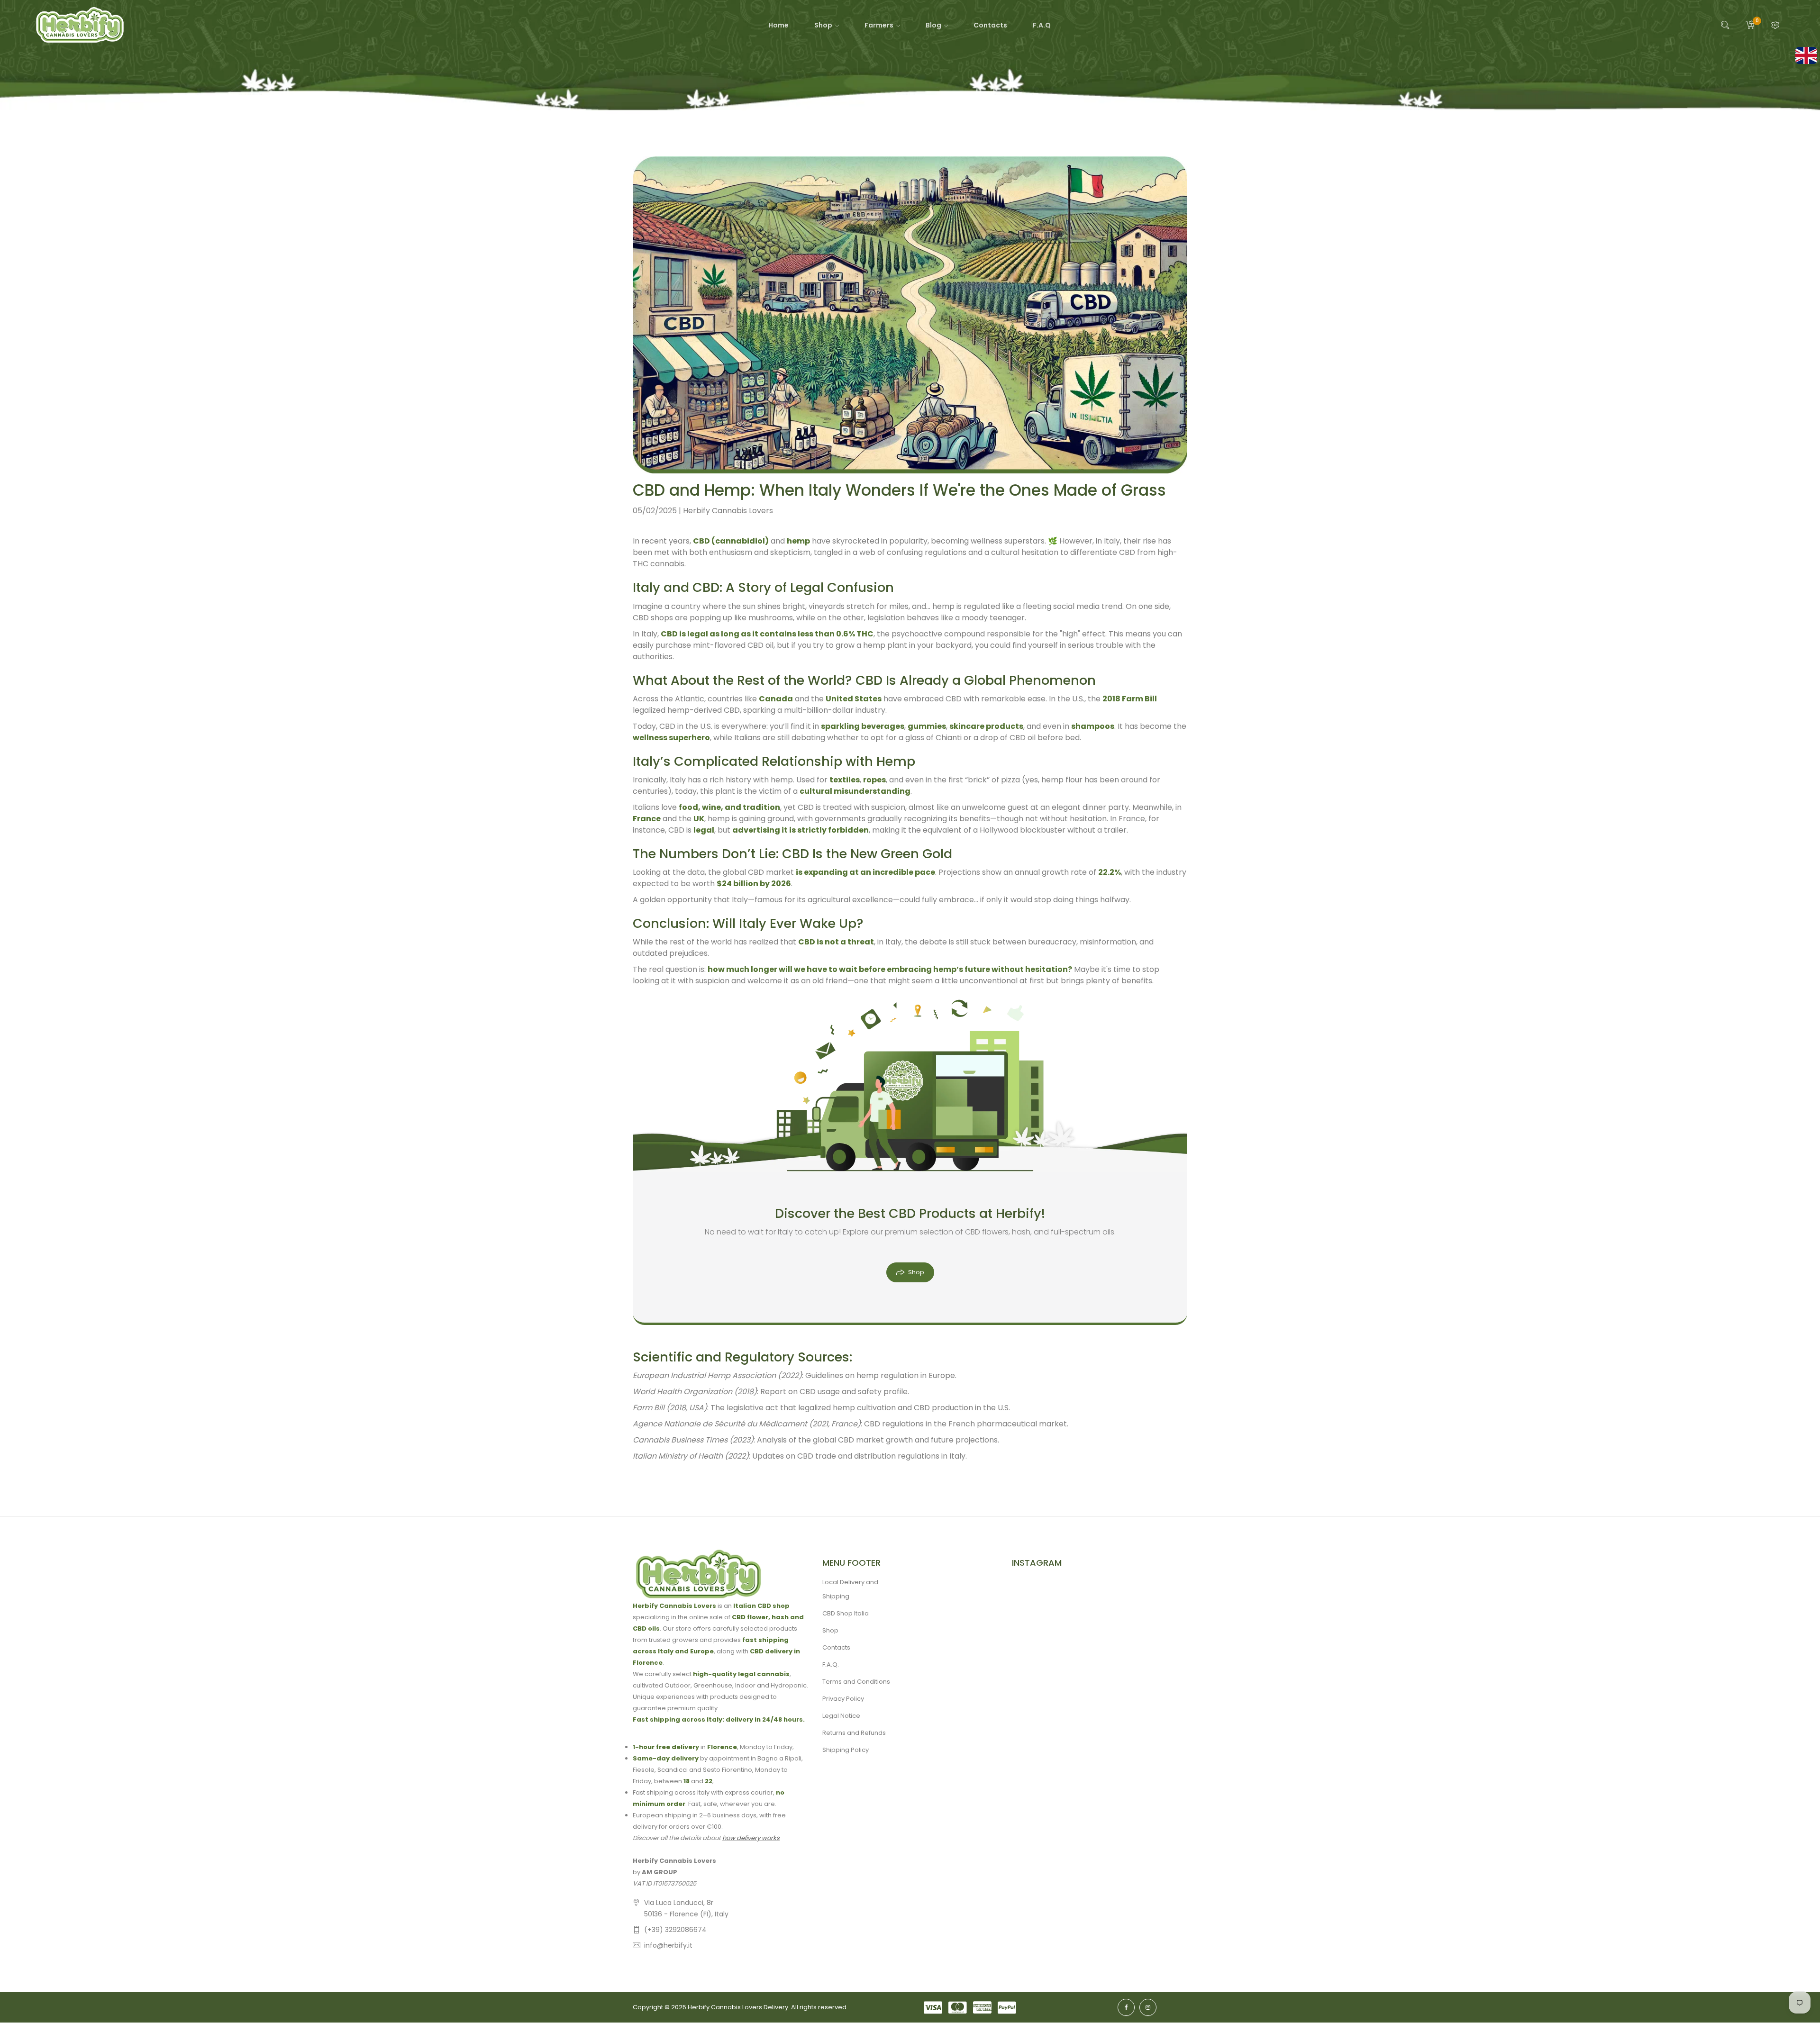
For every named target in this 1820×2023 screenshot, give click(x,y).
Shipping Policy (846, 1750)
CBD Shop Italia (846, 1613)
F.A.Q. (831, 1665)
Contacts (836, 1647)
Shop (916, 1272)
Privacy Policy (843, 1699)
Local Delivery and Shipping (850, 1589)
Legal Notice (841, 1716)
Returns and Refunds (854, 1733)
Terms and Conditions (856, 1682)
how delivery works (751, 1838)
